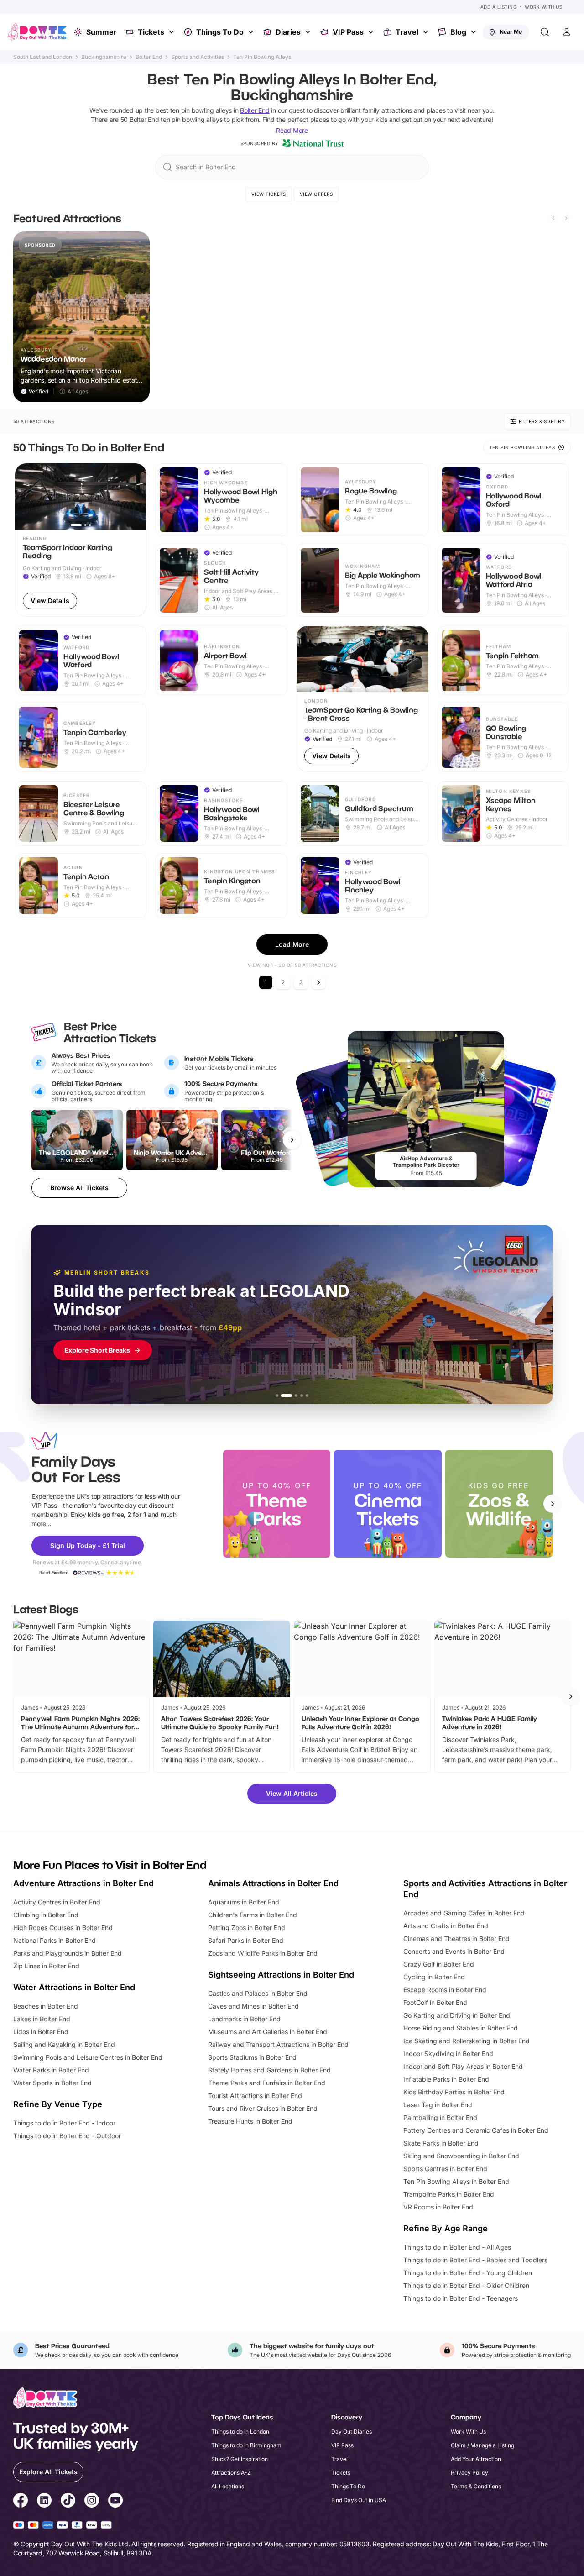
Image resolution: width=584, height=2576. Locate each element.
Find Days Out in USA (359, 2500)
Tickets (151, 32)
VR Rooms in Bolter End (438, 2207)
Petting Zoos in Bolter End (247, 1928)
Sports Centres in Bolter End (445, 2169)
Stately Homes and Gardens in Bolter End (269, 2070)
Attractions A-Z (231, 2473)
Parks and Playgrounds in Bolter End (68, 1953)
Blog (458, 32)
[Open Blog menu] (474, 32)
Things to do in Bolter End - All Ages (457, 2247)
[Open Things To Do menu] (252, 32)
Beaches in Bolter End (46, 2006)
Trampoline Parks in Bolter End (449, 2194)
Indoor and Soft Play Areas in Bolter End (463, 2066)
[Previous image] (26, 497)
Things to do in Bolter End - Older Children (466, 2285)
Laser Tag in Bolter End (438, 2105)
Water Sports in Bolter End (52, 2083)
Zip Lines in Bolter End (46, 1966)
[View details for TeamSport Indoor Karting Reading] (81, 540)
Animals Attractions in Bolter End (273, 1883)
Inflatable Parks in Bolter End (446, 2079)
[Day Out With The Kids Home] (37, 32)
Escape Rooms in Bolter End (445, 1990)
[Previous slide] (553, 218)
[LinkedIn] (44, 2502)
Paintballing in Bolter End (440, 2117)
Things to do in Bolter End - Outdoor (67, 2136)
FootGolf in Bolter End (435, 2002)
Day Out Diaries (352, 2432)
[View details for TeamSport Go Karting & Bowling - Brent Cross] (362, 699)
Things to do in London (240, 2432)
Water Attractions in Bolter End (74, 1987)
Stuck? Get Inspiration (240, 2459)
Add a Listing (499, 7)
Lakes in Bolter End (42, 2019)
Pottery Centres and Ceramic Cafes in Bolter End (476, 2130)
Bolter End (149, 57)
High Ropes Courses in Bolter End (63, 1928)
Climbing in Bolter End (46, 1915)
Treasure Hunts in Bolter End (250, 2121)
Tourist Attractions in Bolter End (255, 2096)
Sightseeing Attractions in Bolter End (281, 1975)
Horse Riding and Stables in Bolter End (461, 2028)
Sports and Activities (198, 57)
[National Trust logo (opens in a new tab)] (313, 143)
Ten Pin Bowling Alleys (262, 57)
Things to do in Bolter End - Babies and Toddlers (475, 2260)
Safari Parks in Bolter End (246, 1940)
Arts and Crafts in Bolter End (446, 1926)
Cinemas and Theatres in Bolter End (456, 1939)
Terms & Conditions (476, 2486)
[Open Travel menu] (427, 32)
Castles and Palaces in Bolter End (258, 1993)
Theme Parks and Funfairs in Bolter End (267, 2083)
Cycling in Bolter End (434, 1977)
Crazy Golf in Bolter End (439, 1964)
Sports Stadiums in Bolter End (252, 2057)
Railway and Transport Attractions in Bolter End (278, 2044)
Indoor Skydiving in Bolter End (448, 2054)
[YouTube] (115, 2502)
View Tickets (269, 194)
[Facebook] (21, 2502)
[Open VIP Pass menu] (372, 32)
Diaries (288, 32)
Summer (102, 32)
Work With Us (543, 7)
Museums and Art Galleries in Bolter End (268, 2032)
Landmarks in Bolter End (244, 2019)
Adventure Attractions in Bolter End (83, 1883)
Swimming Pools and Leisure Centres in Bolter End (88, 2057)
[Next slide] (566, 218)
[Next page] (318, 982)
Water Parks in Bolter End (51, 2070)
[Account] (567, 32)
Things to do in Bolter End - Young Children (468, 2273)
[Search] (545, 32)
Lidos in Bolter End (41, 2032)
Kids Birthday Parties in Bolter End (454, 2092)
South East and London (43, 57)
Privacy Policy (469, 2473)
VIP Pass (348, 32)
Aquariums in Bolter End (244, 1902)
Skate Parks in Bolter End (441, 2143)
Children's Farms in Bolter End (253, 1915)
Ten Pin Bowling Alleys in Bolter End (456, 2181)
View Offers (316, 194)
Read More (292, 130)
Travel (407, 32)
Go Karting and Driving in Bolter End (457, 2015)
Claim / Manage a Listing (482, 2445)
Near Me (511, 32)
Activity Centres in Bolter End (57, 1902)
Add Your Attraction (476, 2459)
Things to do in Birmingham (246, 2445)
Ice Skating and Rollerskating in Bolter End (467, 2041)
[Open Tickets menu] (172, 32)
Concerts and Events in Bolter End (454, 1951)
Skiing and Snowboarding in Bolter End (461, 2156)
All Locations (228, 2486)
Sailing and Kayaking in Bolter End (64, 2044)
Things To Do (220, 32)
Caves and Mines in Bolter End (253, 2006)
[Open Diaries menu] (309, 32)
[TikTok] (68, 2502)
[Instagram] (92, 2502)
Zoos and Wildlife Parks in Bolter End (263, 1953)
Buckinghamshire (104, 57)
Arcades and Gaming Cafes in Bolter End (464, 1913)
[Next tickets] (292, 1140)
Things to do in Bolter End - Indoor (64, 2123)
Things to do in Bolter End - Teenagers (461, 2298)
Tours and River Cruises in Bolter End (263, 2108)
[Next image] (136, 497)
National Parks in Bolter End (55, 1940)
